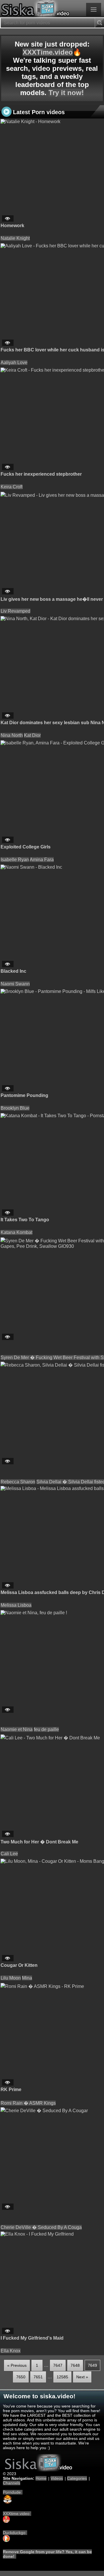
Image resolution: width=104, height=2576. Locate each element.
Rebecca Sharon (18, 1482)
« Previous (17, 2365)
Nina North (12, 735)
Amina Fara (42, 860)
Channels (12, 2483)
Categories (77, 2478)
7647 (58, 2365)
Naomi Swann (15, 984)
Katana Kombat (16, 1232)
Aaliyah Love (14, 363)
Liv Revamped (15, 611)
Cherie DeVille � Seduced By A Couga (41, 2227)
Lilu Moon (11, 1978)
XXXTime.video (48, 52)
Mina (27, 1978)
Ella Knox (11, 2351)
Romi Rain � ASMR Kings (28, 2103)
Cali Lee (9, 1854)
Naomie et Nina (17, 1729)
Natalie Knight (15, 238)
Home (41, 2478)
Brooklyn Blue (15, 1108)
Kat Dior (32, 735)
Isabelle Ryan (15, 860)
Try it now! (66, 93)
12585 (62, 2377)
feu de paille (46, 1729)
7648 (75, 2365)
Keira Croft (12, 487)
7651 (38, 2377)
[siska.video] (52, 9)
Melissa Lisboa (16, 1605)
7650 (21, 2377)
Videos (57, 2478)
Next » (82, 2377)
